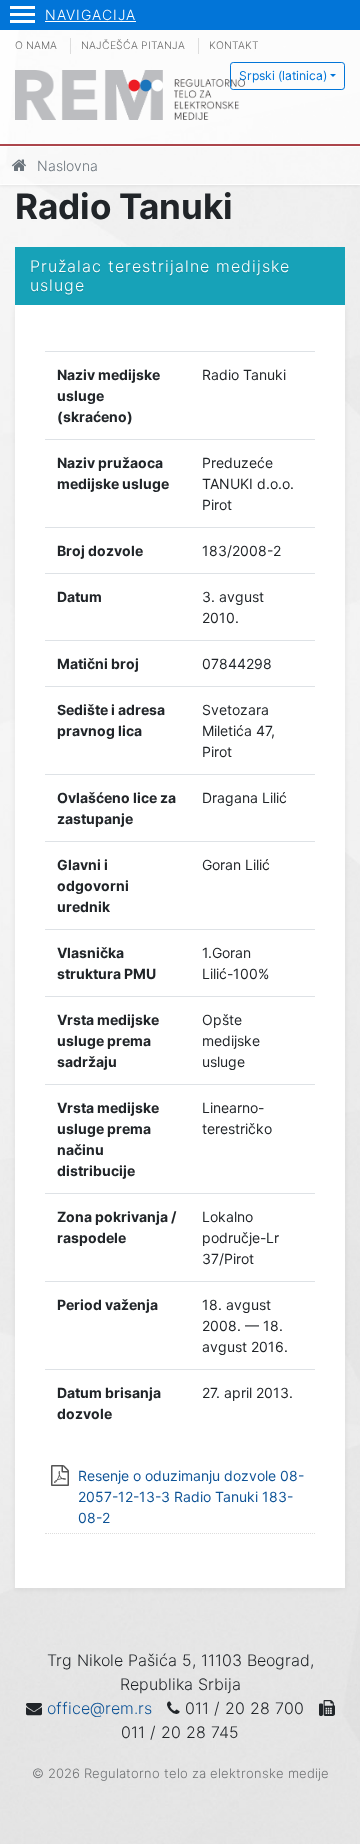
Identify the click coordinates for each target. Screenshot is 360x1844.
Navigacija (90, 14)
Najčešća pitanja (133, 45)
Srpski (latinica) (283, 75)
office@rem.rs (99, 1708)
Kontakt (234, 45)
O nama (36, 45)
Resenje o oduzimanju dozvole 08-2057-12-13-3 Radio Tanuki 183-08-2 (191, 1496)
